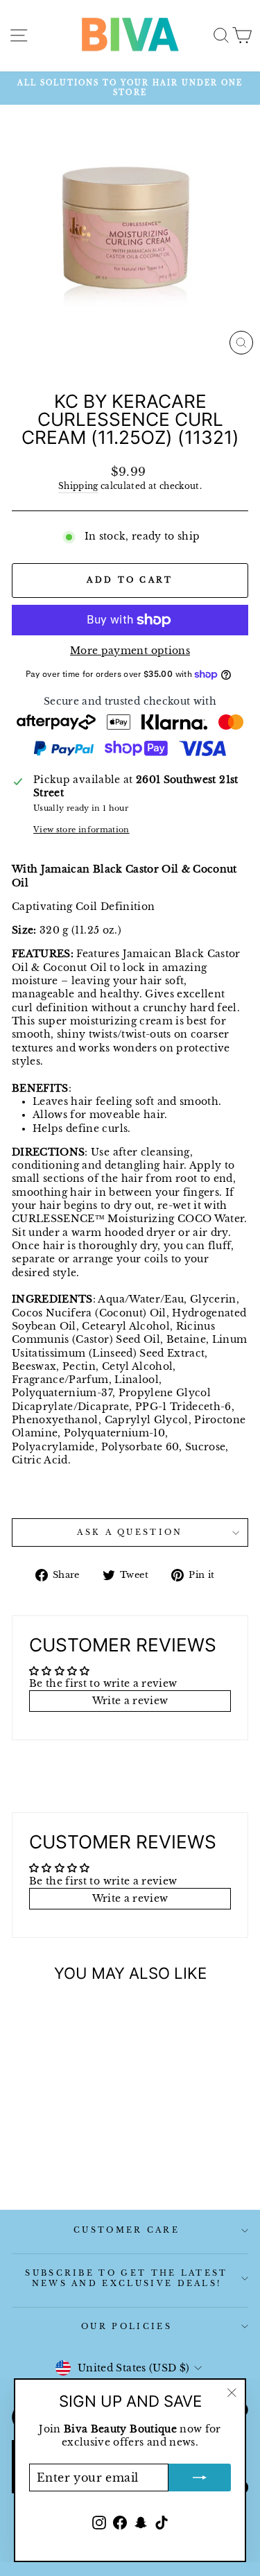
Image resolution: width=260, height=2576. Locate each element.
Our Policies (127, 2326)
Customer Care (127, 2230)
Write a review (130, 1701)
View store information (81, 830)
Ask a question (130, 1532)
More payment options (130, 651)
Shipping (78, 486)
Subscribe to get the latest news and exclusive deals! (126, 2278)
